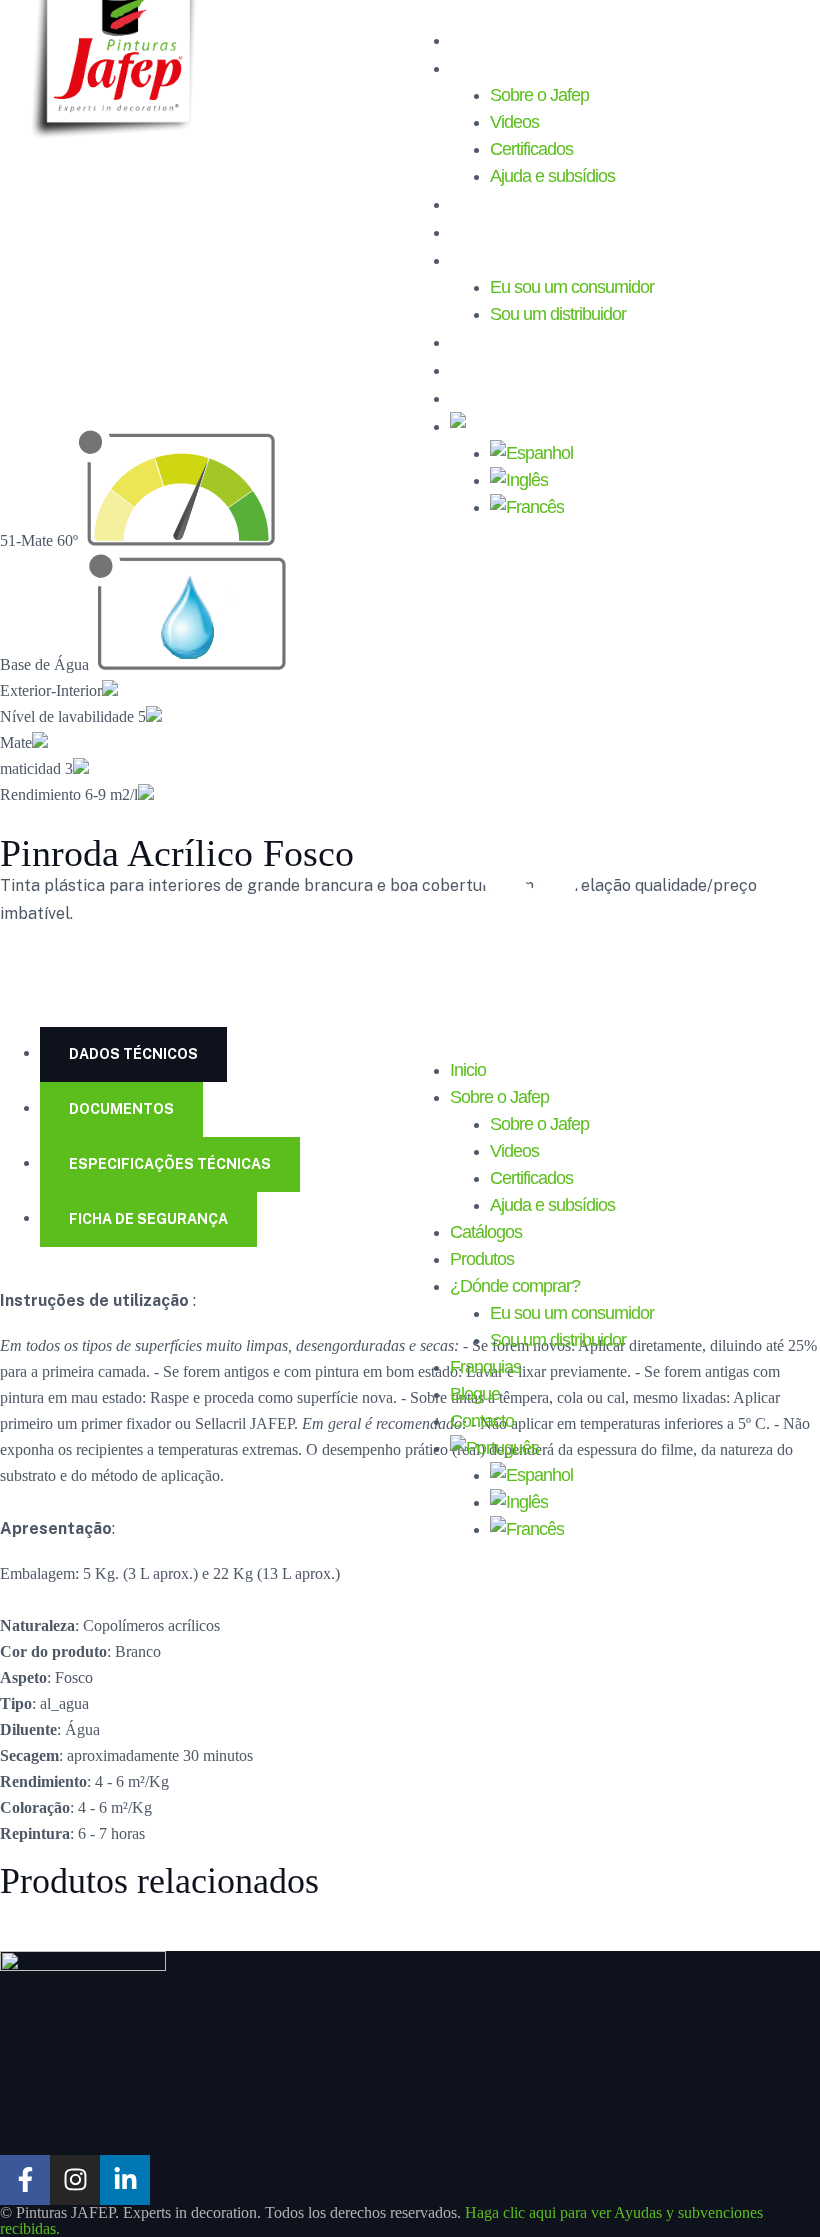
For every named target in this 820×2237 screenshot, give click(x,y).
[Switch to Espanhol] (531, 453)
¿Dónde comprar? (523, 259)
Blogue (477, 369)
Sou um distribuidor (558, 314)
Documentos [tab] (121, 1109)
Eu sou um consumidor (572, 287)
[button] (532, 789)
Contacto (486, 397)
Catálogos (490, 203)
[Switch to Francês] (527, 507)
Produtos (486, 231)
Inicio (470, 39)
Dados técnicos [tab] (133, 1054)
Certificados (531, 149)
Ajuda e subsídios (552, 176)
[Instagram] (75, 2180)
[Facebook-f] (25, 2180)
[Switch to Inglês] (519, 480)
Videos (514, 122)
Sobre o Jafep (506, 67)
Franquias (489, 341)
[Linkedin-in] (125, 2180)
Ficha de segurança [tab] (148, 1219)
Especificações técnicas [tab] (170, 1164)
